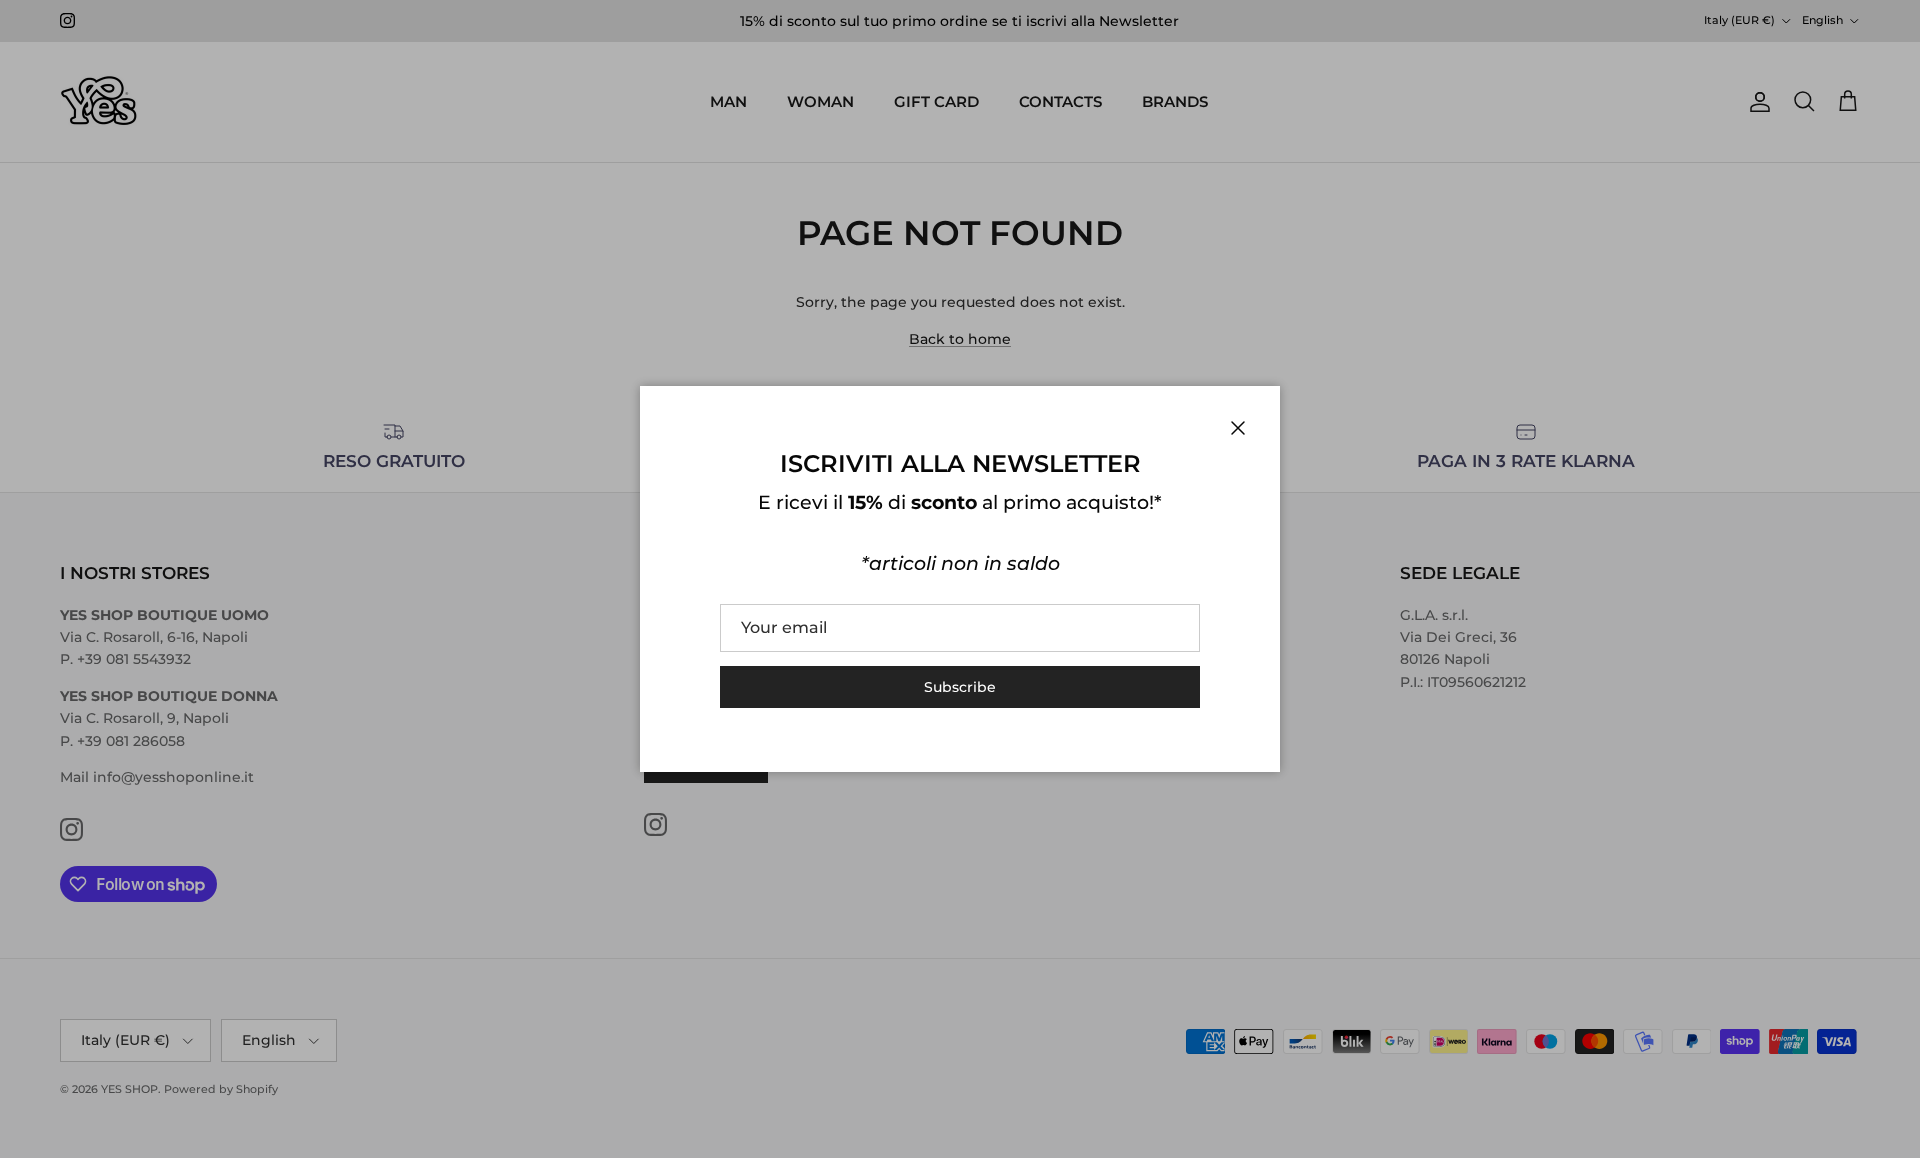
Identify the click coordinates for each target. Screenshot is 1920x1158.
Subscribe (960, 687)
